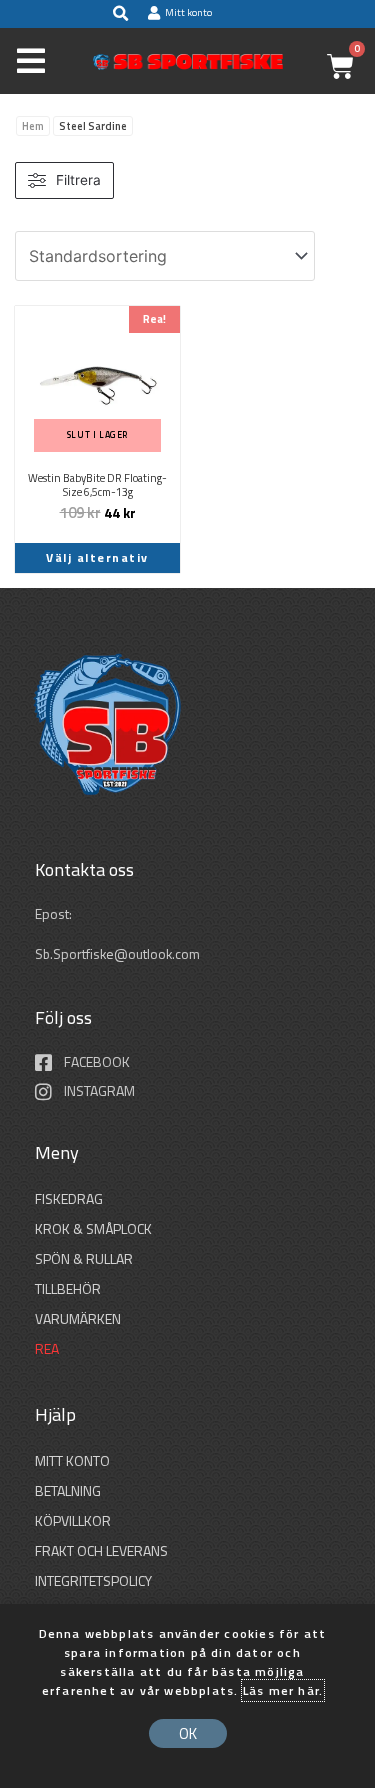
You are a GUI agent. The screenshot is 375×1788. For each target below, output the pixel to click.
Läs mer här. (283, 1690)
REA (47, 1348)
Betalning (68, 1490)
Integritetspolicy (93, 1580)
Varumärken (78, 1318)
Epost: (55, 914)
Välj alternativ (97, 557)
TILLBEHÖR (68, 1288)
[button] (120, 14)
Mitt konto (72, 1460)
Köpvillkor (73, 1520)
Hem (33, 126)
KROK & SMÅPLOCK (93, 1228)
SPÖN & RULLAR (84, 1258)
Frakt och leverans (101, 1550)
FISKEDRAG (69, 1198)
